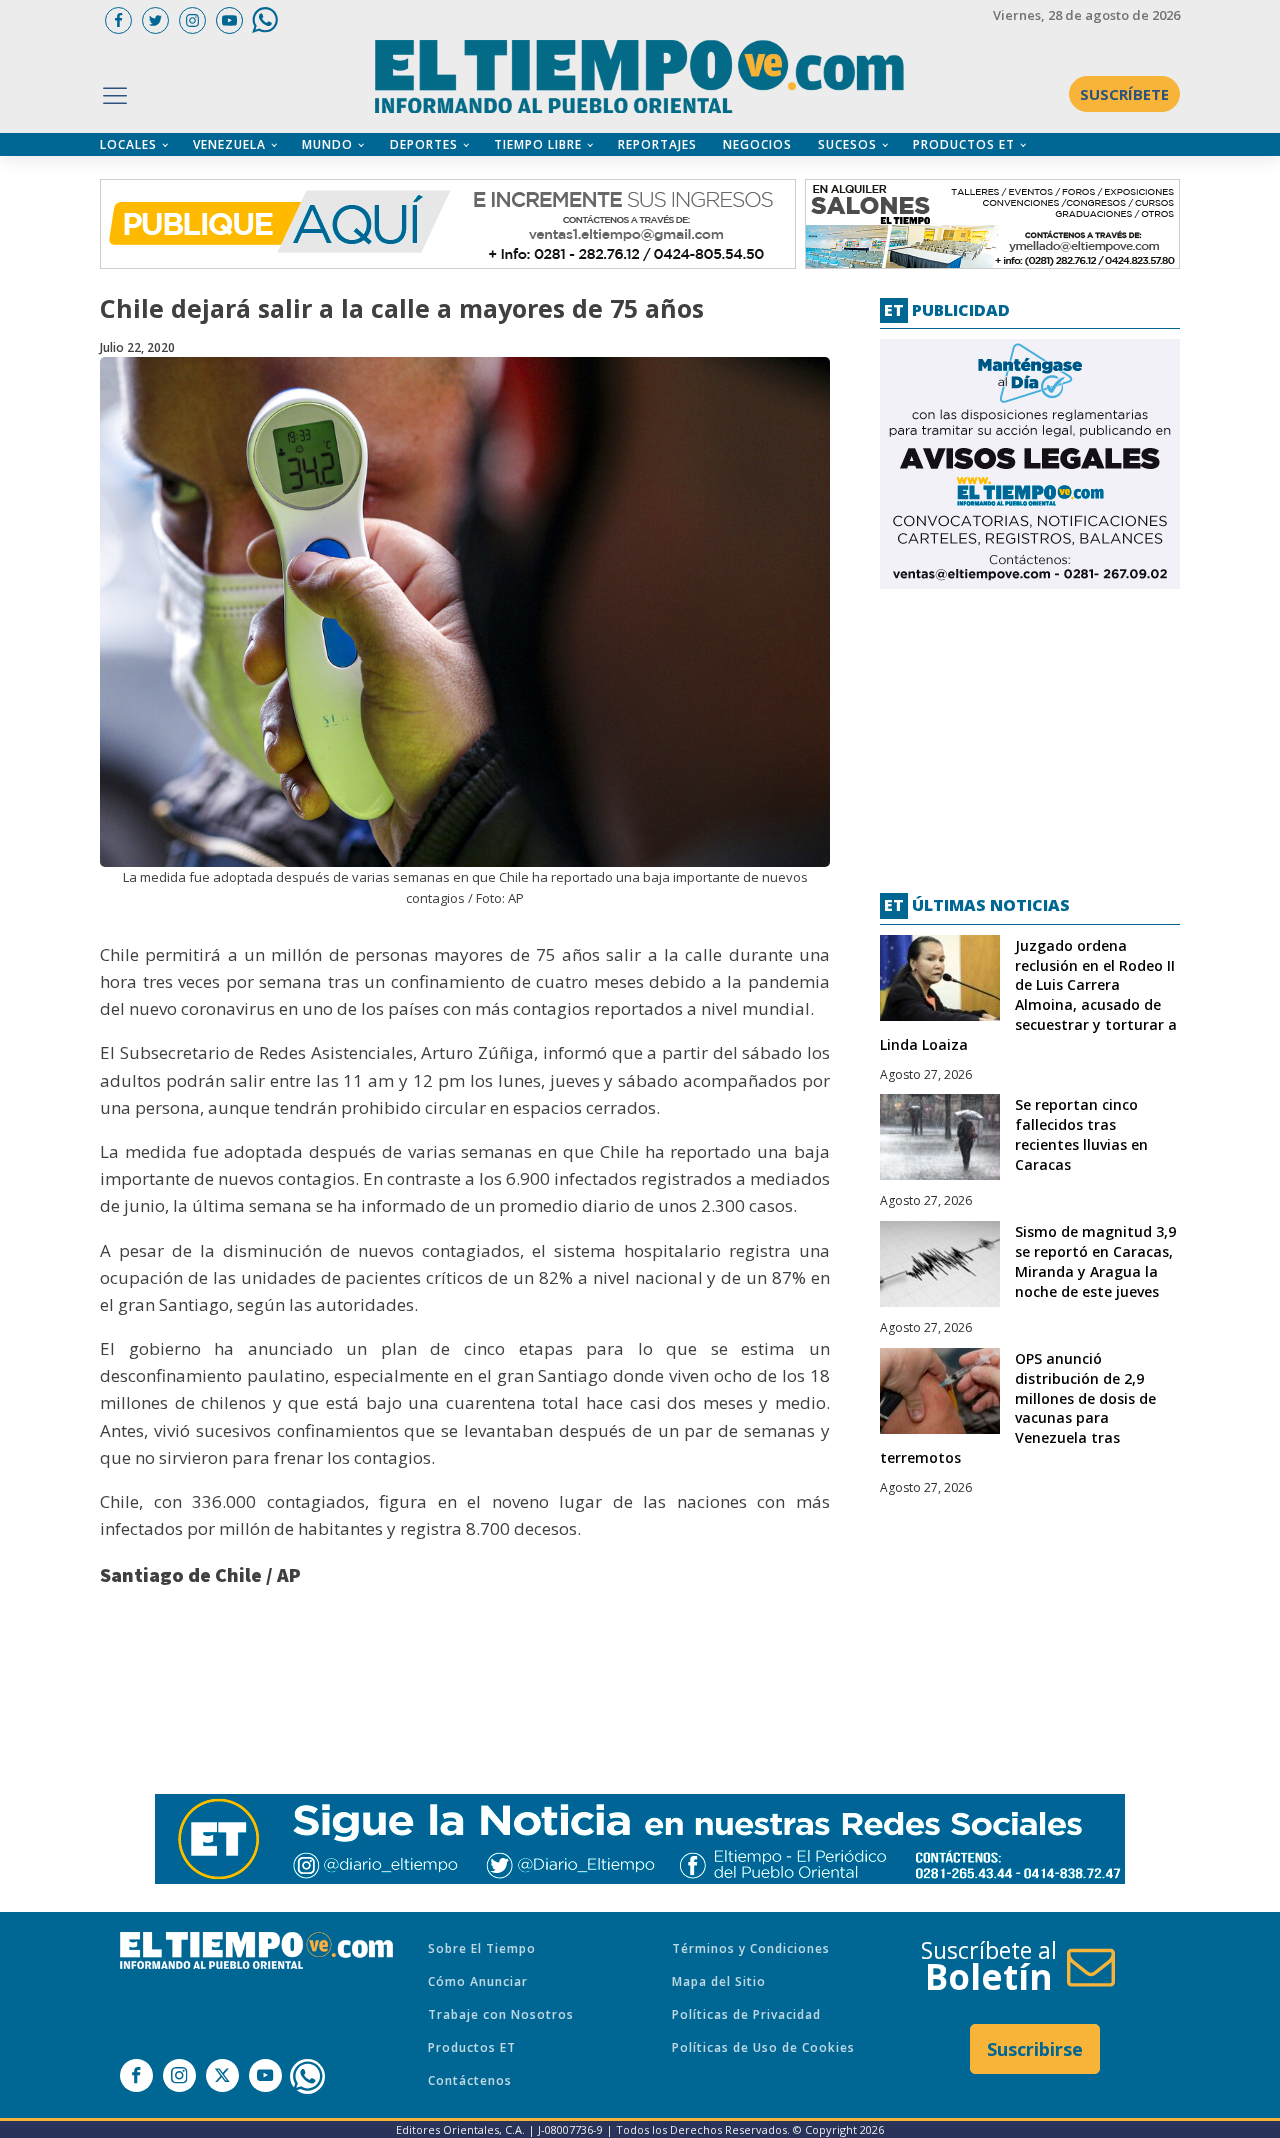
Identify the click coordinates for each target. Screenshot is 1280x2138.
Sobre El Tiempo (482, 1948)
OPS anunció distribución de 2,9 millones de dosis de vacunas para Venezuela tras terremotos (1018, 1408)
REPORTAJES (657, 144)
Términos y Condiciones (751, 1948)
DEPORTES (424, 144)
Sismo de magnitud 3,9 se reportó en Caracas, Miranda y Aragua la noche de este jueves (1095, 1261)
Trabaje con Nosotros (501, 2014)
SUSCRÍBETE (1124, 94)
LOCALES (128, 144)
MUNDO (327, 144)
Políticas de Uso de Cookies (763, 2047)
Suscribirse (1035, 2049)
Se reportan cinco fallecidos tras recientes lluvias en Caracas (1081, 1134)
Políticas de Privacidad (746, 2014)
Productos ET (472, 2047)
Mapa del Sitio (719, 1981)
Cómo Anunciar (478, 1981)
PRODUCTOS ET (964, 144)
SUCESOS (847, 144)
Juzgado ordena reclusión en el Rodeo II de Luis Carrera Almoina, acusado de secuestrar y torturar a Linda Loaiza (1028, 995)
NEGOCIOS (757, 144)
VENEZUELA (229, 144)
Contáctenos (470, 2080)
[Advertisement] (1030, 733)
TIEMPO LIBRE (538, 144)
